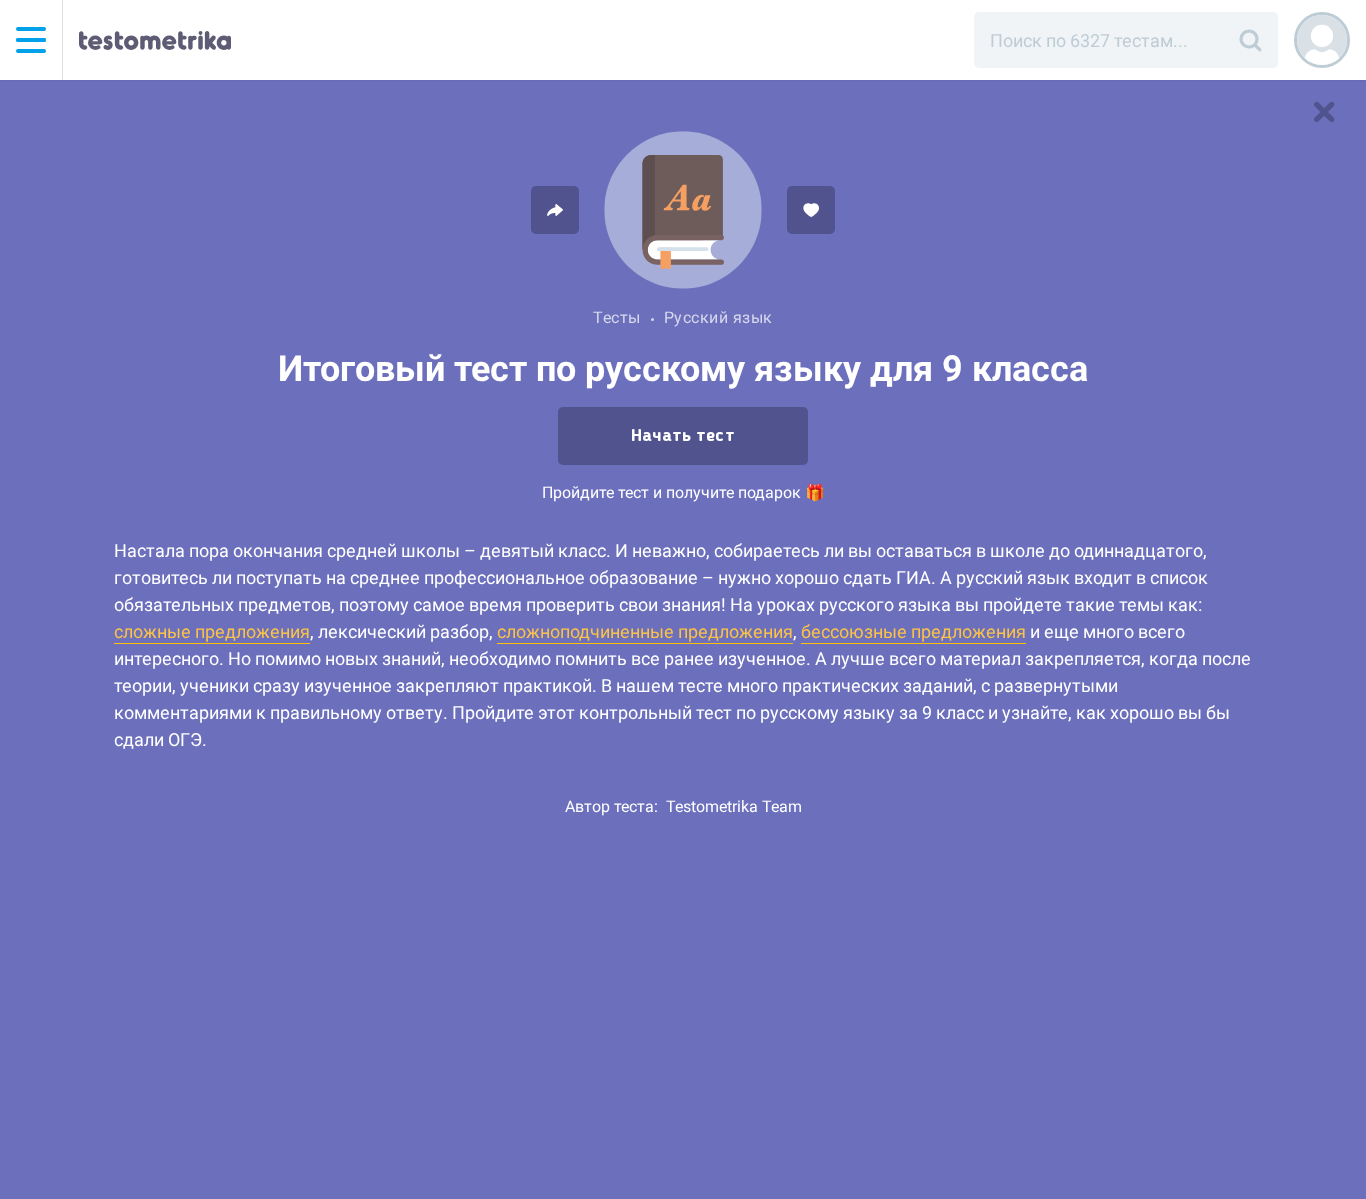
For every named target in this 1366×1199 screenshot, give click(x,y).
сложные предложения (212, 631)
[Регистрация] (1322, 40)
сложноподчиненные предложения (645, 631)
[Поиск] (1250, 40)
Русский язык (718, 317)
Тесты (617, 317)
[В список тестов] (1324, 112)
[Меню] (31, 40)
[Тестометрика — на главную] (155, 40)
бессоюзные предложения (913, 631)
